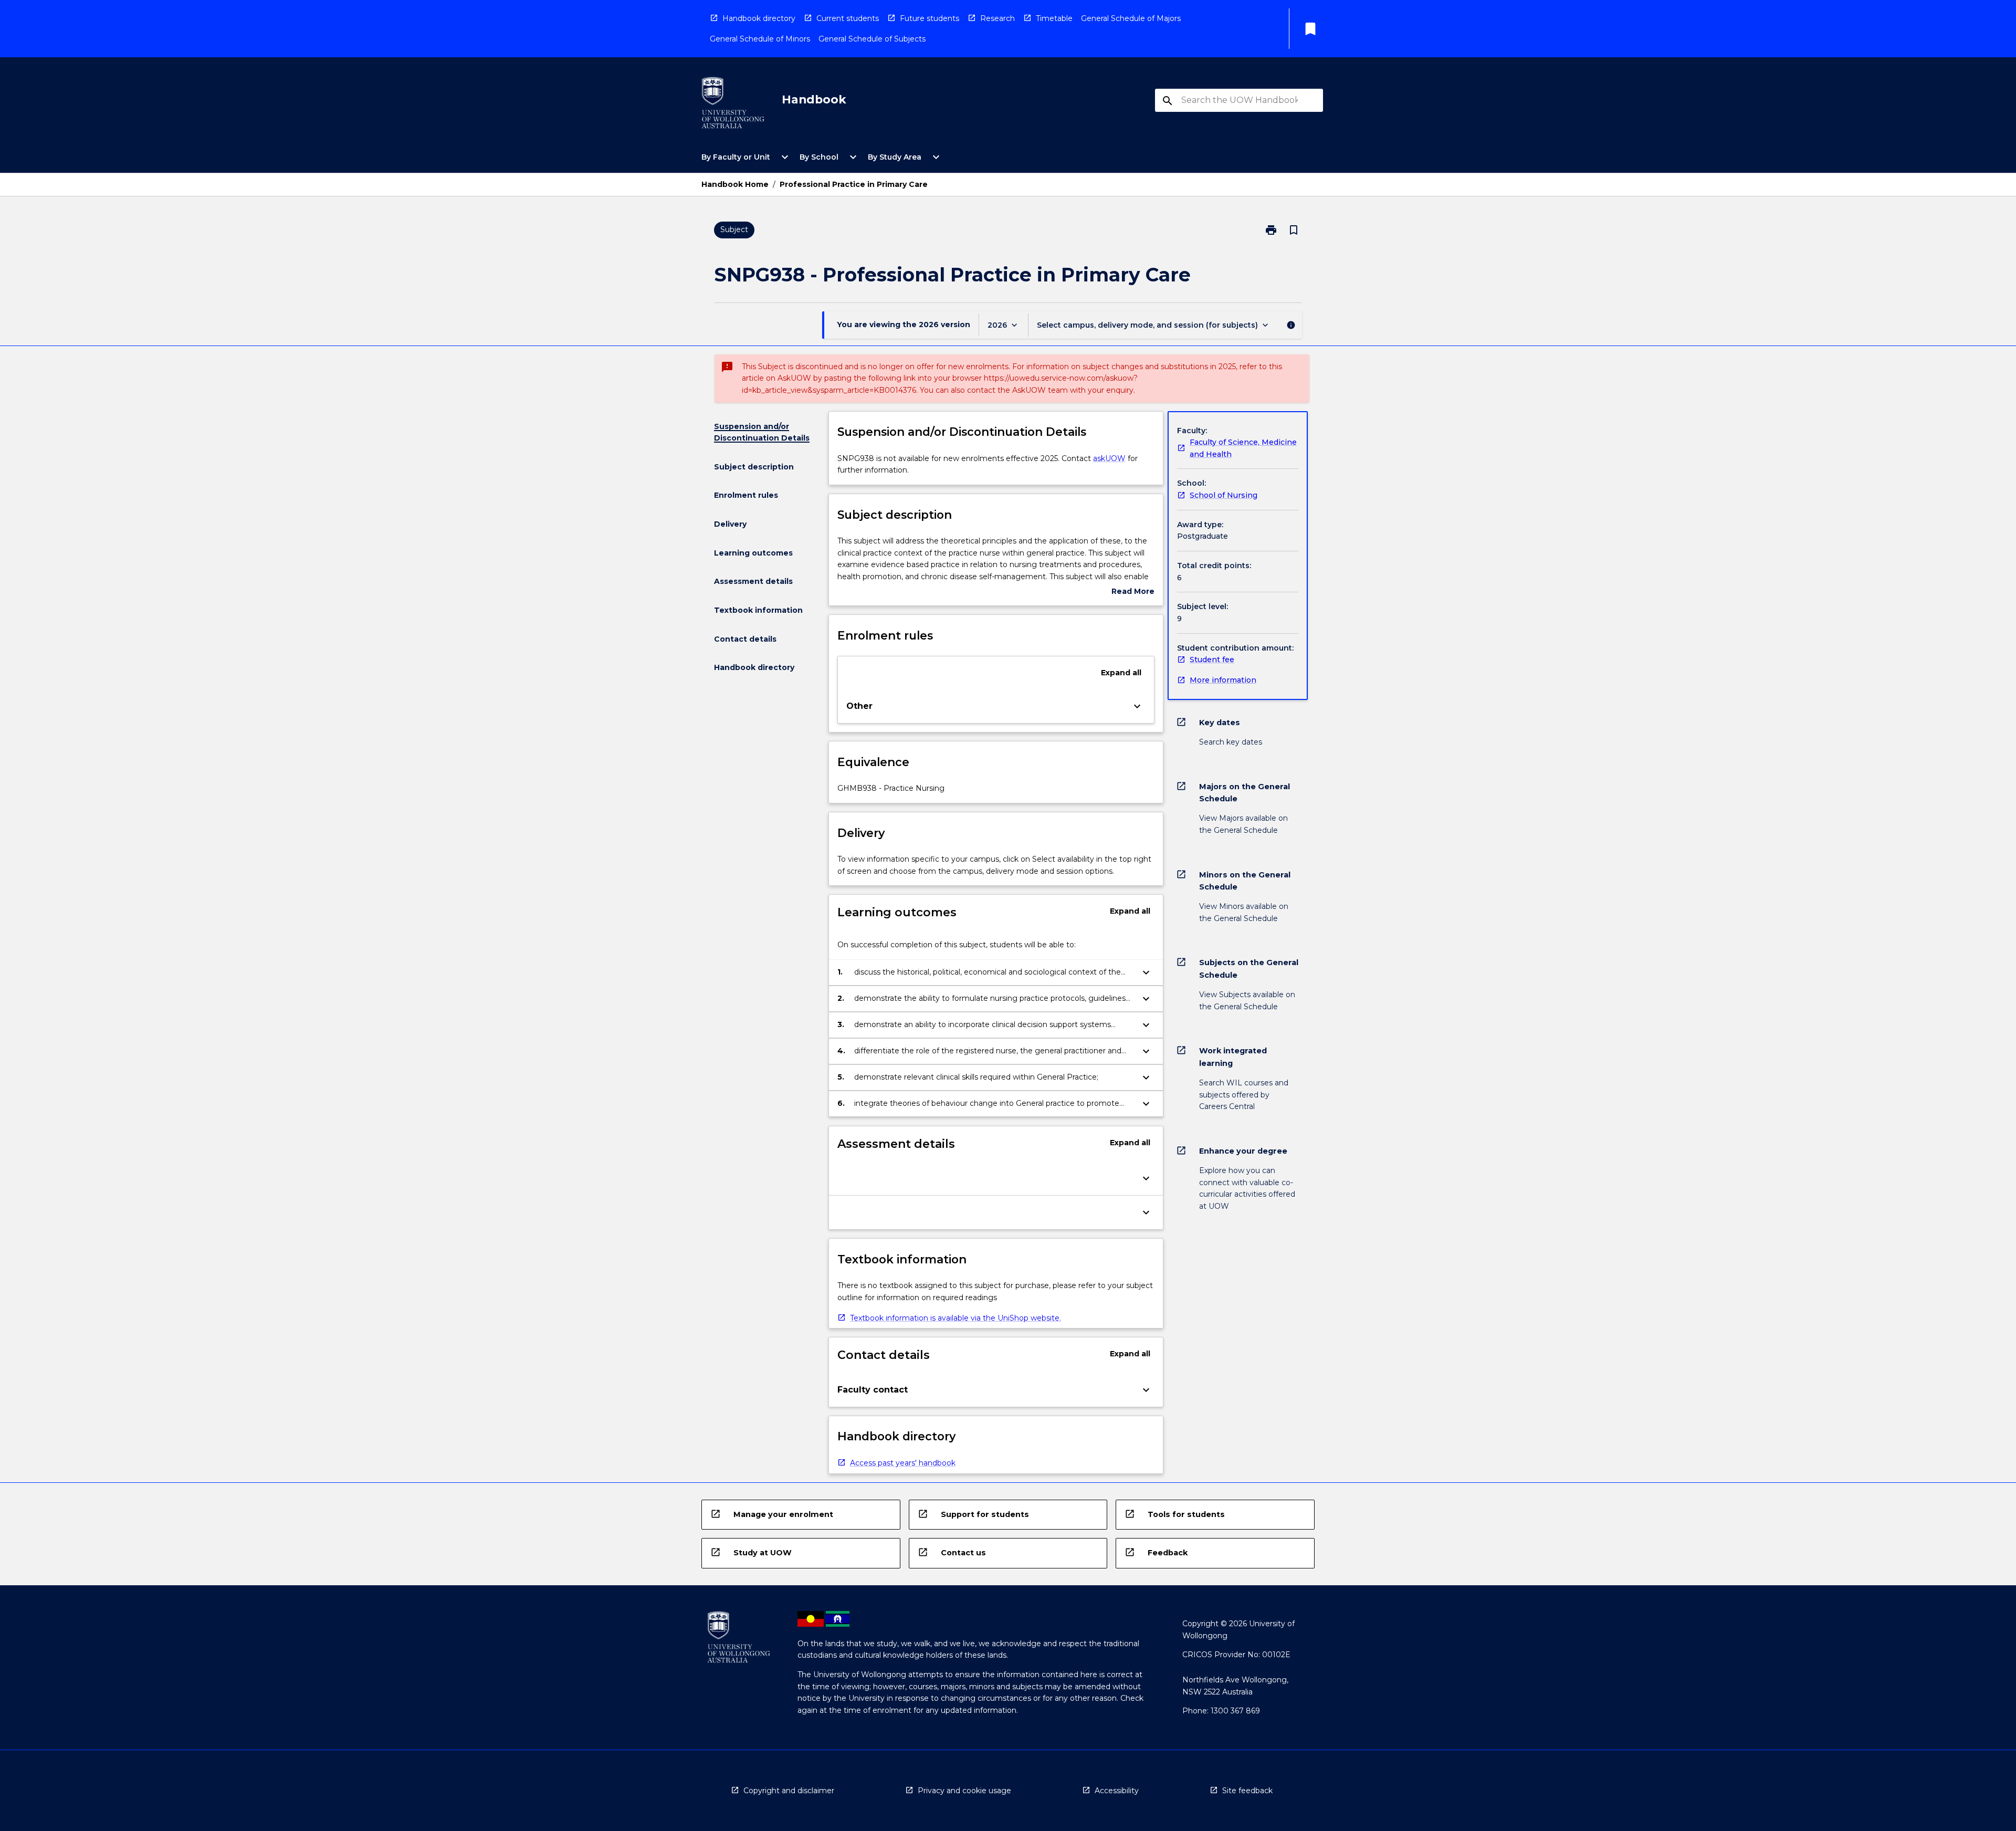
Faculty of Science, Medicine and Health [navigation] (1243, 448)
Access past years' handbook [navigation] (903, 1463)
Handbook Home (735, 184)
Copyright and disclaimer (789, 1791)
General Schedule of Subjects (872, 39)
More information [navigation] (1223, 680)
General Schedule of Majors (1131, 18)
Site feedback (1247, 1791)
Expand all (1121, 673)
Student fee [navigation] (1212, 660)
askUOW (1109, 458)
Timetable (1054, 18)
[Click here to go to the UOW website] (733, 105)
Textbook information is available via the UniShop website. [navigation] (955, 1318)
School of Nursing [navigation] (1224, 495)
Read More (1133, 592)
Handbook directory (759, 18)
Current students (848, 18)
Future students (930, 18)
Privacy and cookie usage (964, 1791)
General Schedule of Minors (760, 39)
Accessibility (1117, 1791)
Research (997, 18)
